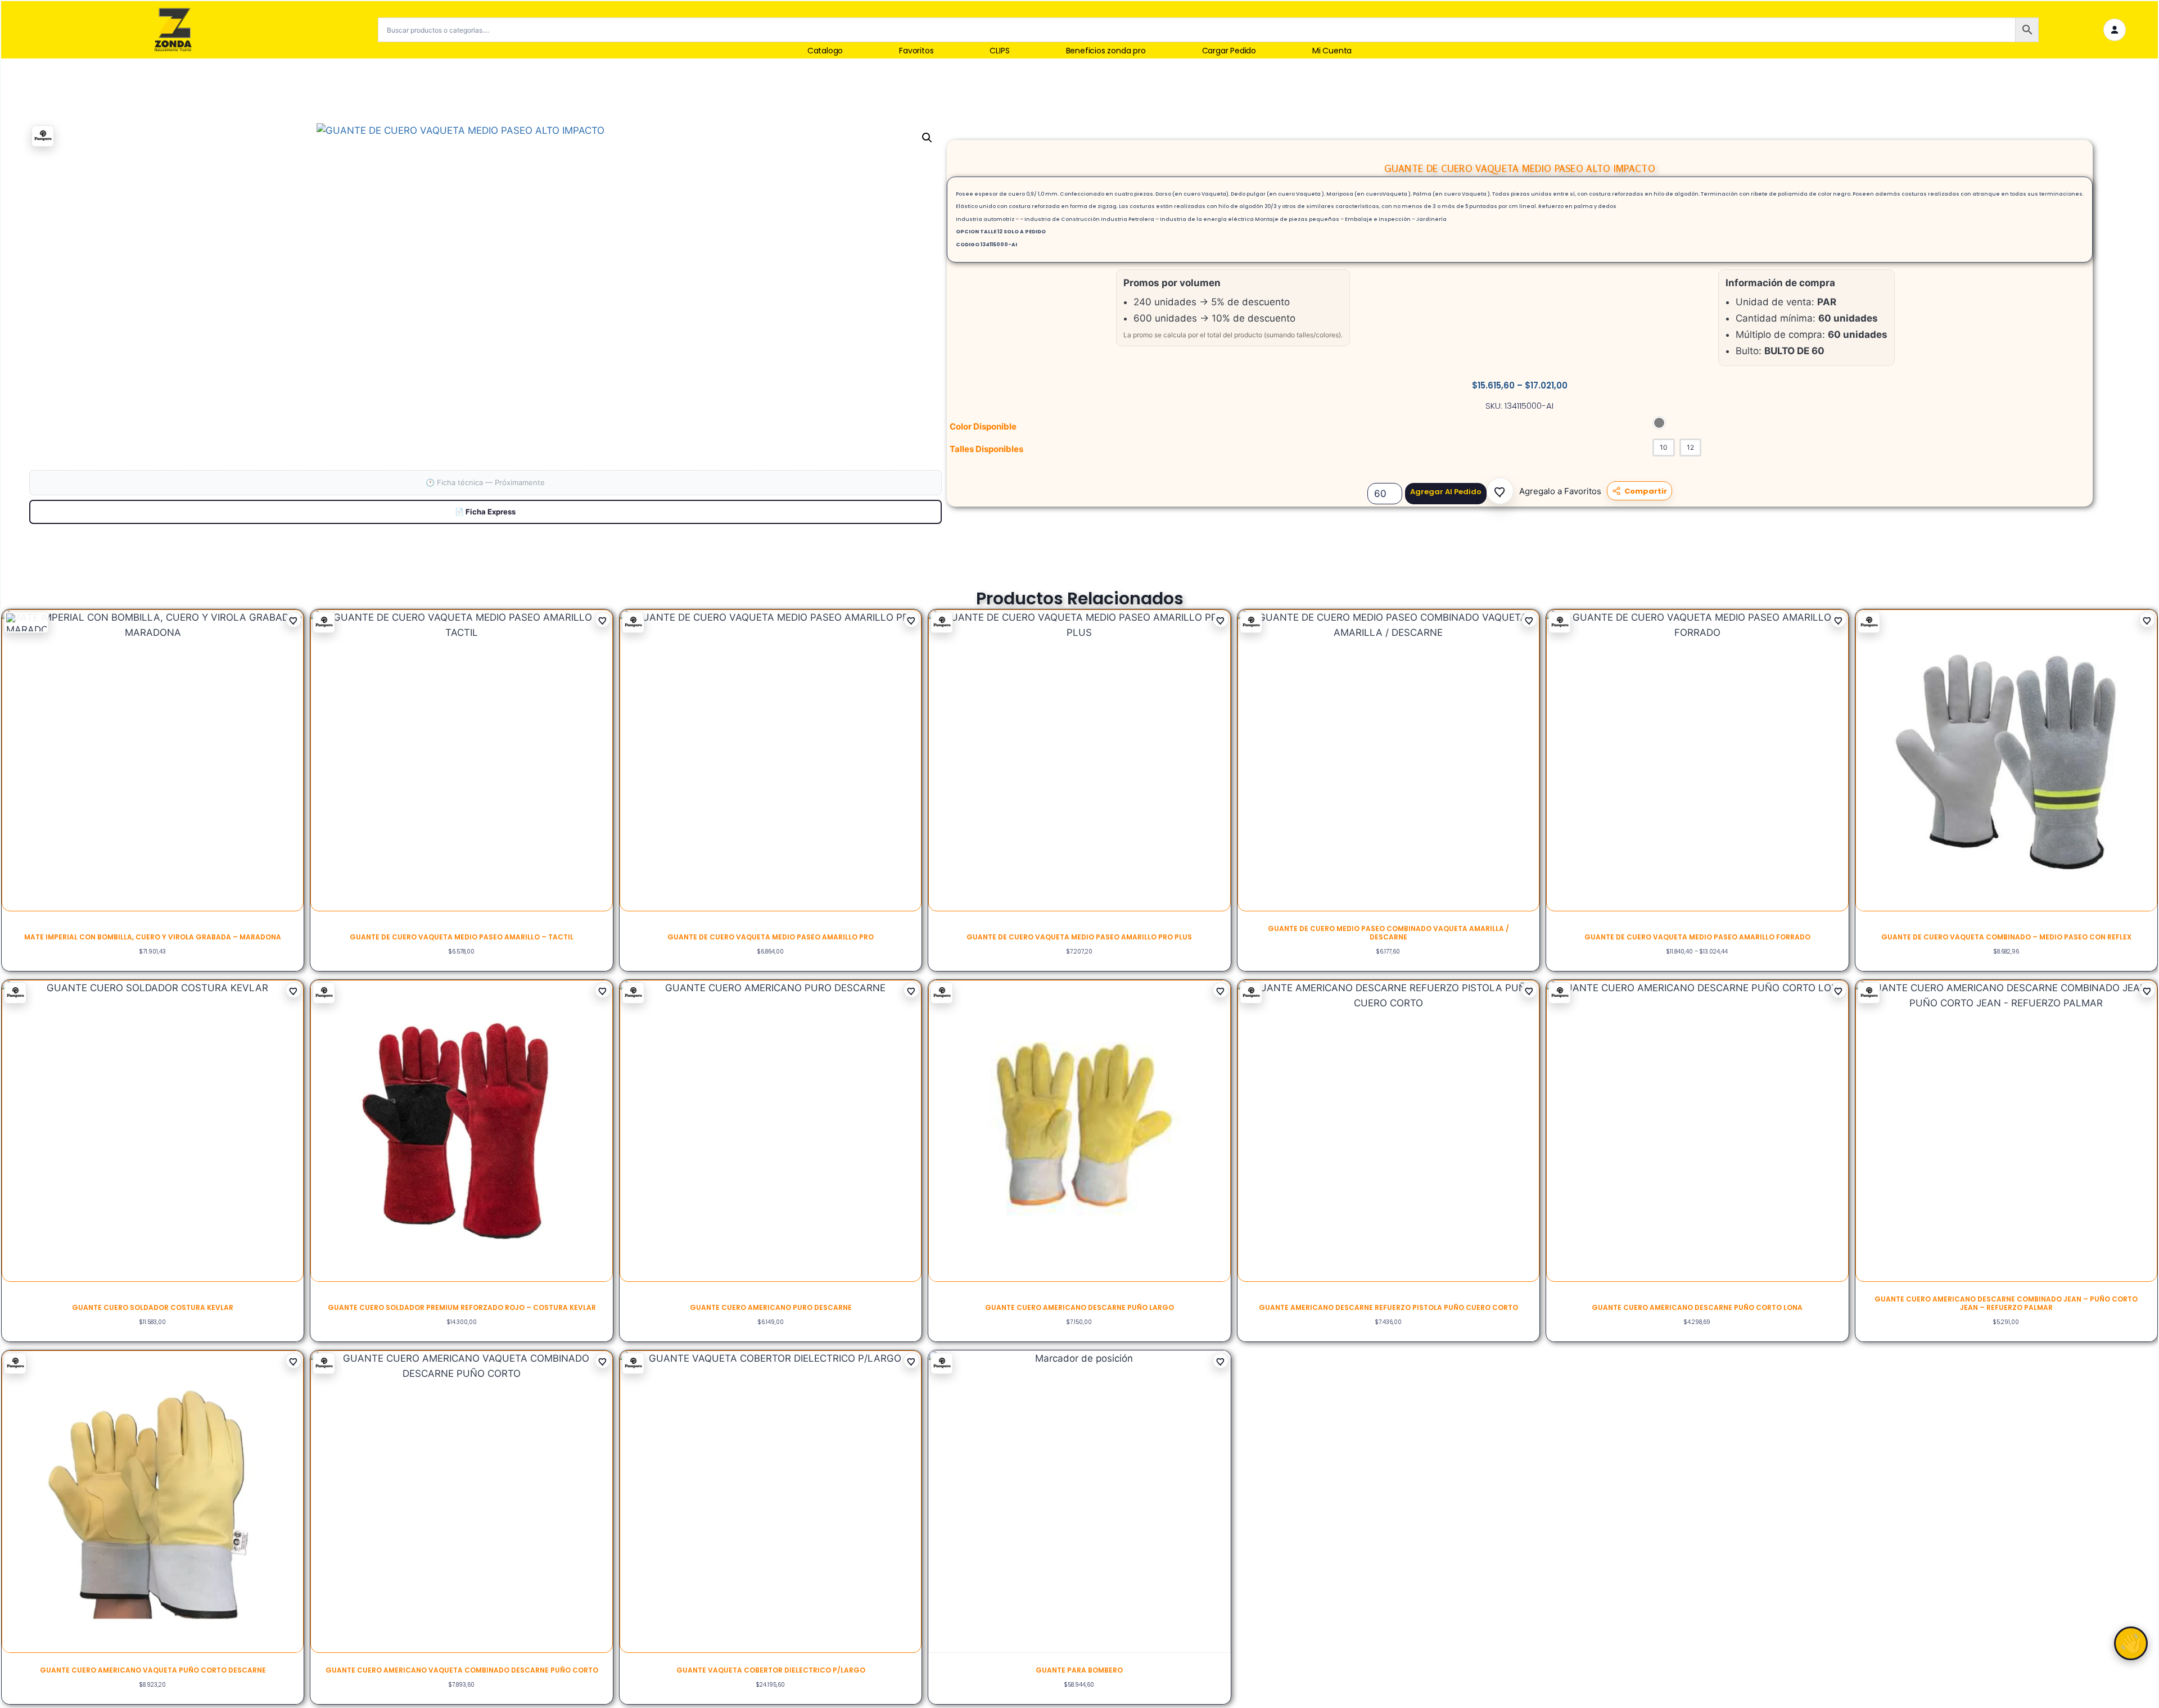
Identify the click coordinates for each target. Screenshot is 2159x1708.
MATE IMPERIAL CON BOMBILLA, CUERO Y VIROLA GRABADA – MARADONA (153, 937)
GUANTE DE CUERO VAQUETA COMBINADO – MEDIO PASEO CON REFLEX (2006, 937)
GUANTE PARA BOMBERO (1079, 1670)
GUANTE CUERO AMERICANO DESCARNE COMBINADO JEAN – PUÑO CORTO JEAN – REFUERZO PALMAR (2006, 1303)
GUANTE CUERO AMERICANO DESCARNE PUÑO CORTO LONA (1697, 1307)
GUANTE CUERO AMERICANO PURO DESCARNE (771, 1307)
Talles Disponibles (986, 449)
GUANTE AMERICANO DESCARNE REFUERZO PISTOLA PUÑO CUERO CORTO (1388, 1307)
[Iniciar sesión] (2115, 30)
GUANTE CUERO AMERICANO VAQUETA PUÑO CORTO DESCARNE (153, 1670)
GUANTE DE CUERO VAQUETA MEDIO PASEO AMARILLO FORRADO (1697, 937)
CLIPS (999, 51)
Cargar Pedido (1229, 51)
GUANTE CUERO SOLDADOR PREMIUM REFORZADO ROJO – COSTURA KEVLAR (462, 1307)
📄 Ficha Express (485, 512)
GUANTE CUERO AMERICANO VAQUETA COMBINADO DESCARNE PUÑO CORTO (462, 1670)
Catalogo (825, 51)
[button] (1500, 491)
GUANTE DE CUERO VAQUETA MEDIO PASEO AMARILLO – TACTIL (462, 937)
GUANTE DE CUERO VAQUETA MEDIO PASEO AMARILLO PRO (771, 937)
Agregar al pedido (1446, 492)
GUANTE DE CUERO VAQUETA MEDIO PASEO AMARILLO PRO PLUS (1079, 937)
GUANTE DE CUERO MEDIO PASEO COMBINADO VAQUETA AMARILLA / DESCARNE (1388, 932)
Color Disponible (983, 426)
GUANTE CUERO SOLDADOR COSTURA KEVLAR (153, 1307)
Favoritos (916, 51)
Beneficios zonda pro (1106, 51)
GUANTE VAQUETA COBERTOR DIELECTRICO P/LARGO (771, 1670)
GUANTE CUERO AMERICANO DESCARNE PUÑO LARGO (1079, 1307)
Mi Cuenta (1332, 51)
